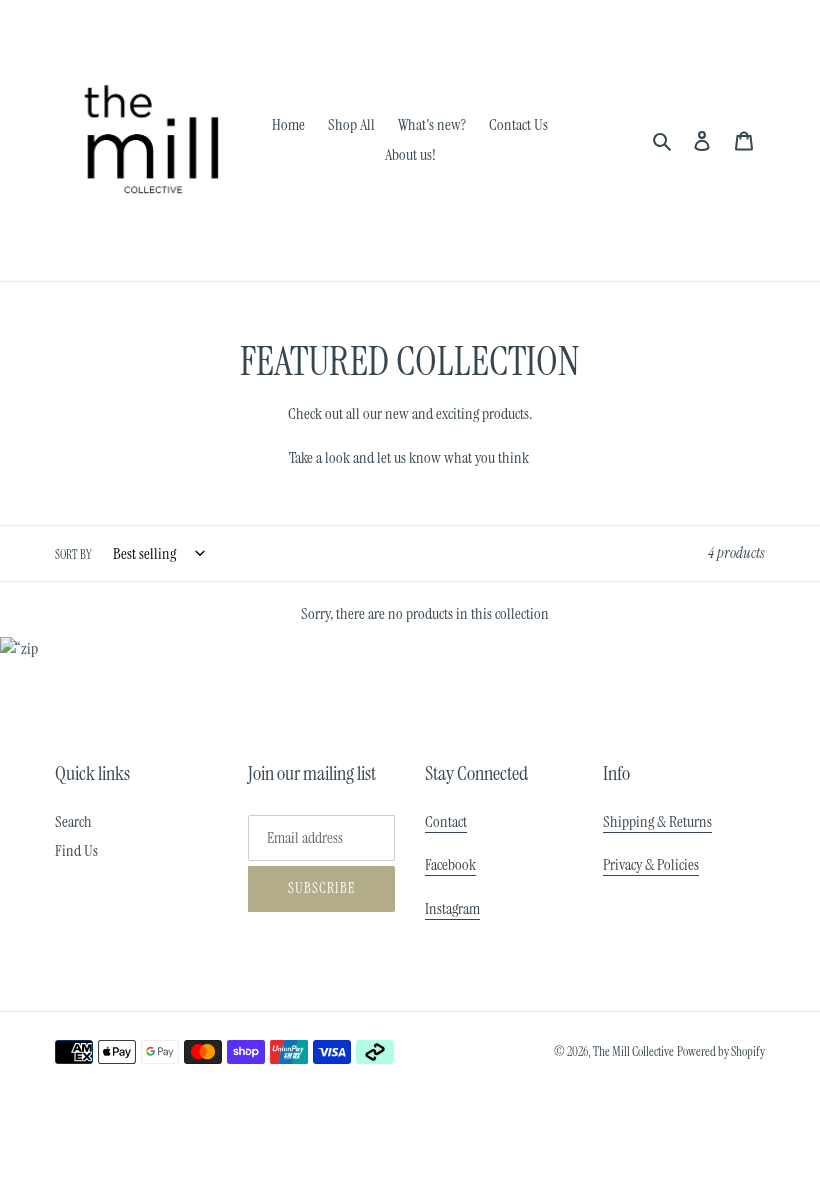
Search (73, 821)
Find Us (76, 850)
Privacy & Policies (651, 864)
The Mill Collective (633, 1051)
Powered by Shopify (721, 1051)
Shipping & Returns (657, 821)
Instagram (452, 908)
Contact (446, 821)
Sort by (73, 555)
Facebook (450, 864)
